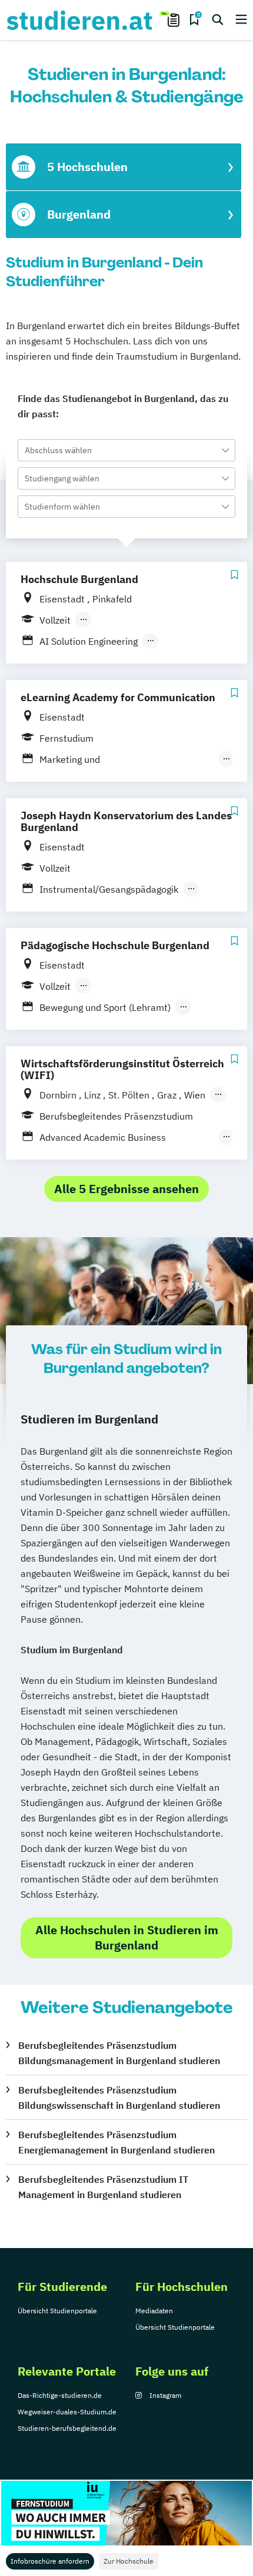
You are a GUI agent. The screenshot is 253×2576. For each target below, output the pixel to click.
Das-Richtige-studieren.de (60, 2395)
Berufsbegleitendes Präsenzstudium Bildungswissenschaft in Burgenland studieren (119, 2098)
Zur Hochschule (129, 2561)
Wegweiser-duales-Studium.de (67, 2412)
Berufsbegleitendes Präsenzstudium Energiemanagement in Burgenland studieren (116, 2142)
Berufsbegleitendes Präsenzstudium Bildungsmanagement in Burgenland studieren (119, 2053)
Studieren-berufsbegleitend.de (67, 2428)
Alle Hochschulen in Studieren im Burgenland (127, 1937)
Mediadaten (154, 2311)
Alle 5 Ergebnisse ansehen (126, 1189)
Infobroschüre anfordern (50, 2561)
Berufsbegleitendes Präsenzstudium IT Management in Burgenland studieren (103, 2187)
